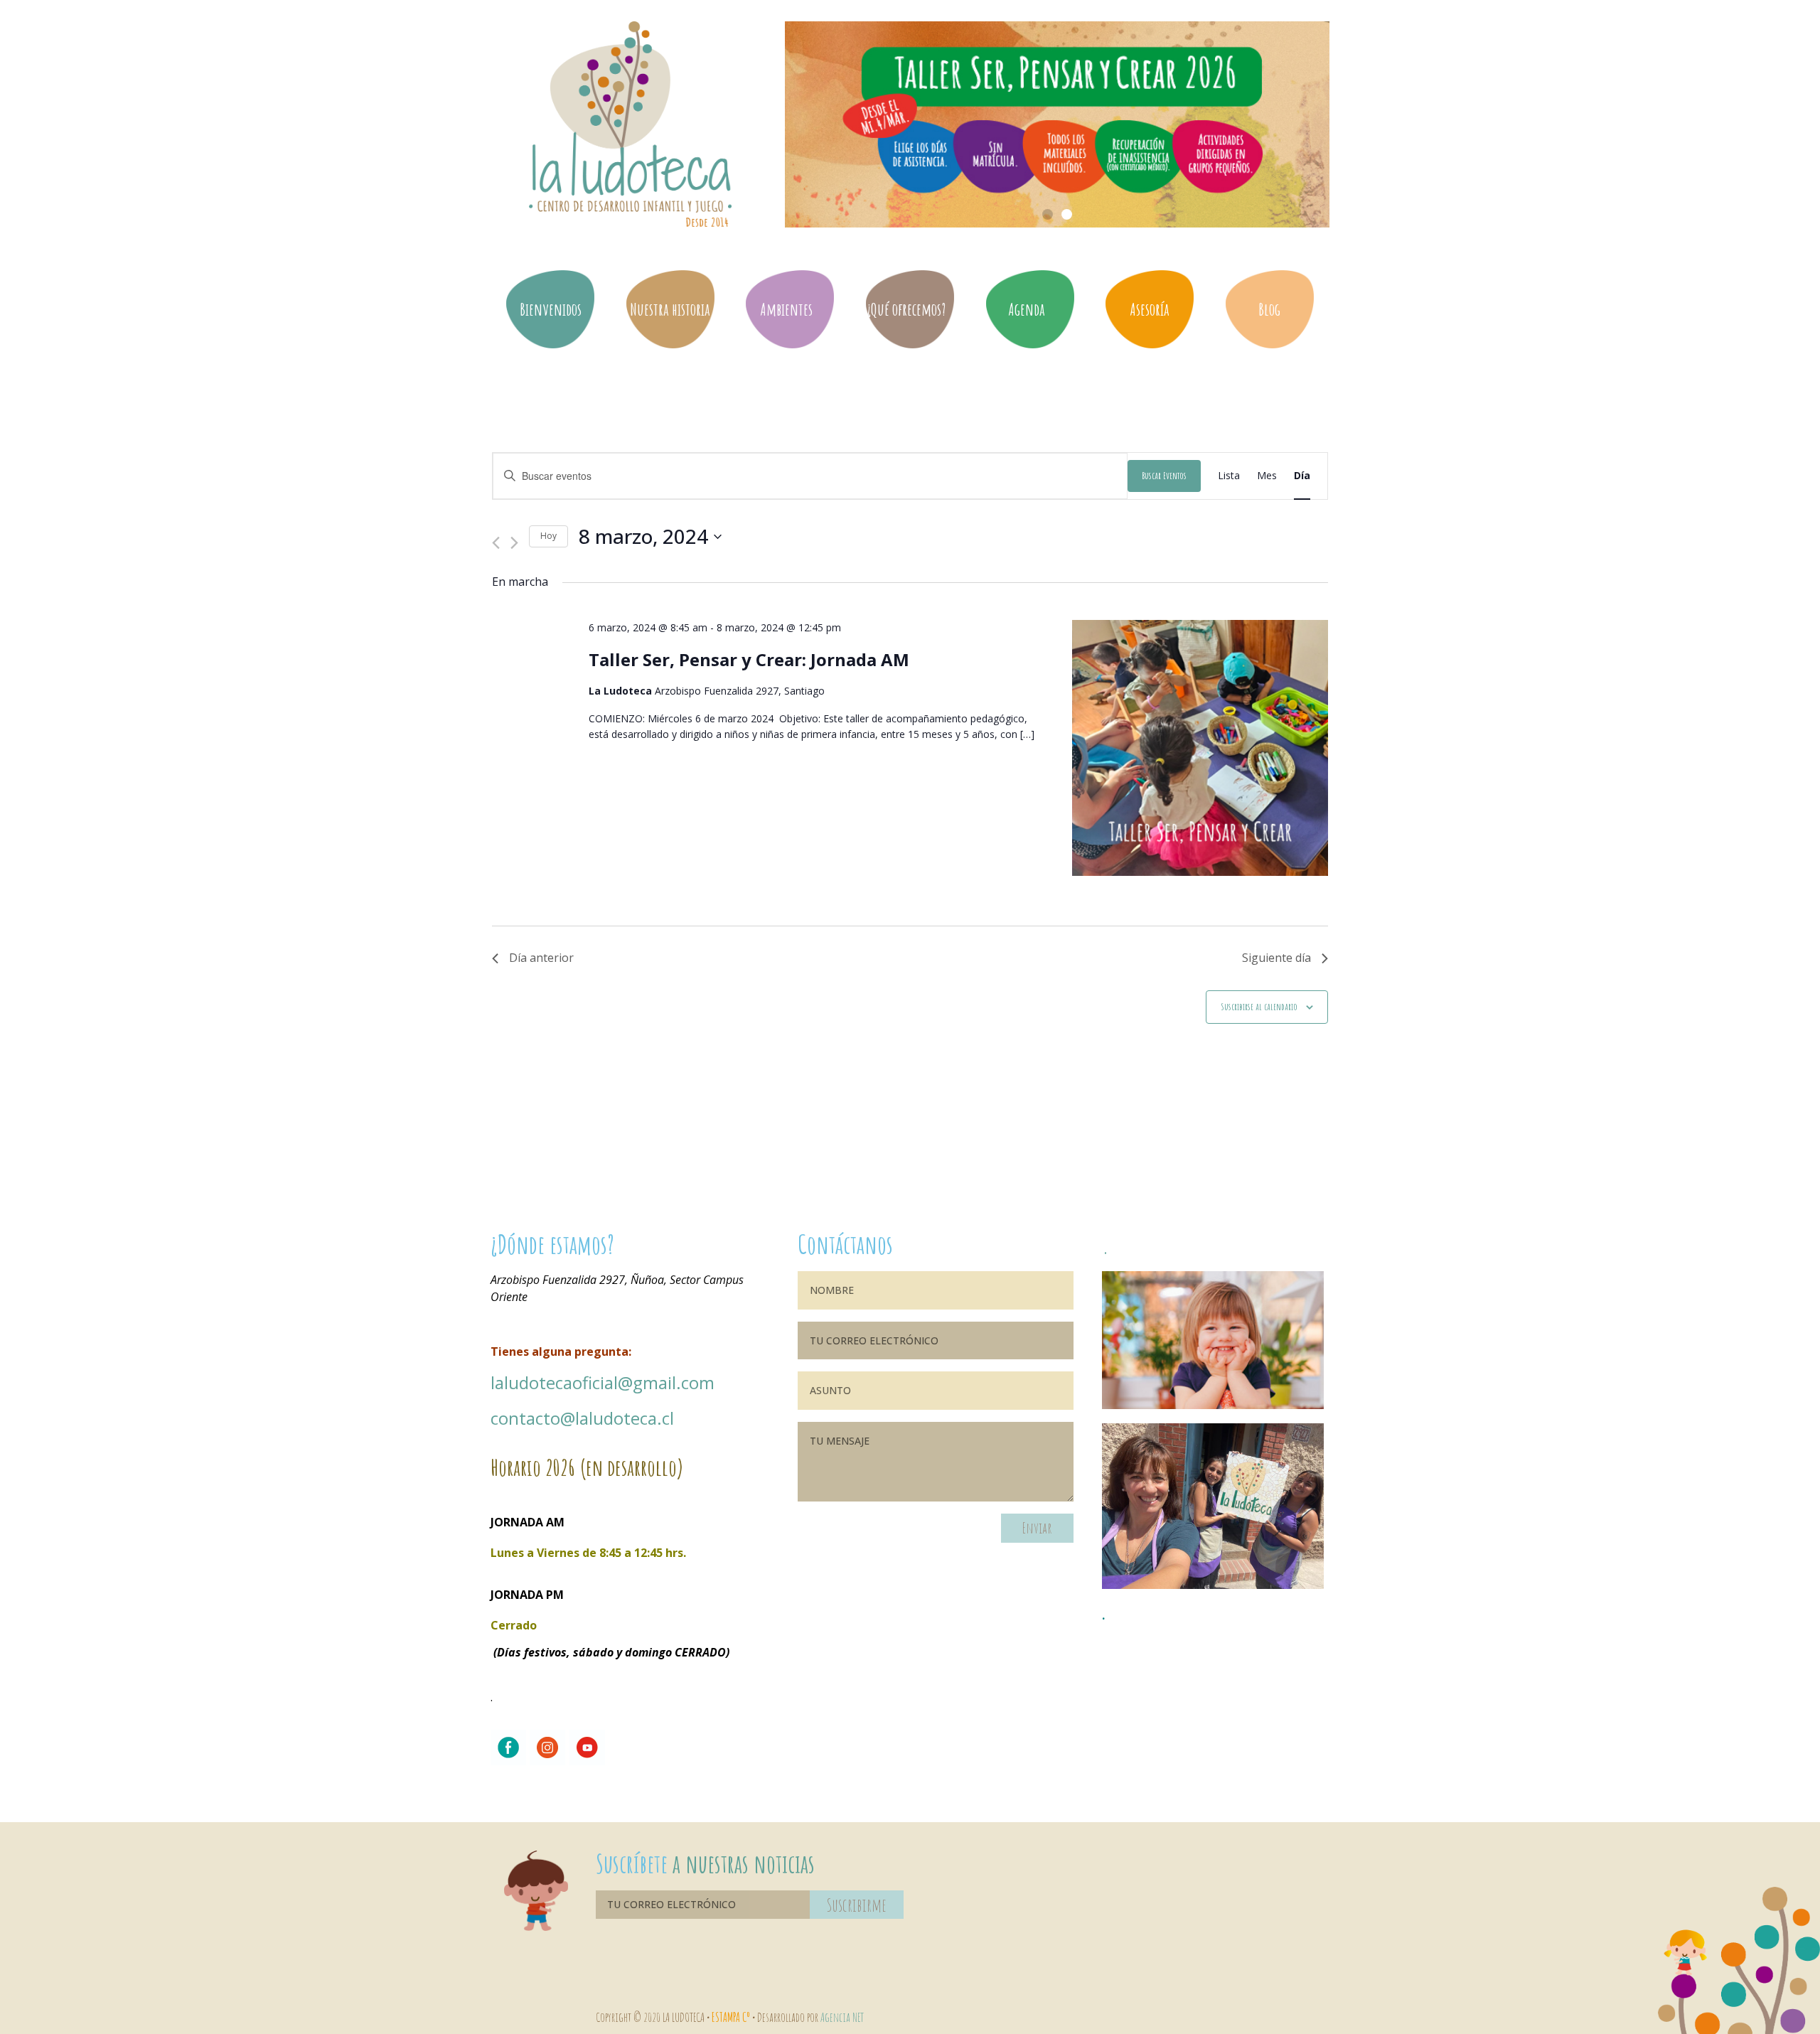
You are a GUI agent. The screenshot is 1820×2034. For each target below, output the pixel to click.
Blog (1269, 309)
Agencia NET (842, 2017)
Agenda (1027, 309)
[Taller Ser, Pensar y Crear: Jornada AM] (1200, 750)
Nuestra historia (670, 309)
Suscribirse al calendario (1259, 1006)
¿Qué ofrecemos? (906, 309)
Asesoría (1150, 309)
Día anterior (541, 958)
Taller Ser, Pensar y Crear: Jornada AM (749, 659)
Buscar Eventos (1164, 475)
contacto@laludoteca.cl (582, 1418)
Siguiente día (1276, 958)
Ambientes (786, 309)
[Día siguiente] (514, 536)
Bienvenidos (551, 309)
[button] (1048, 214)
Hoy (548, 536)
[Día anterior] (496, 536)
